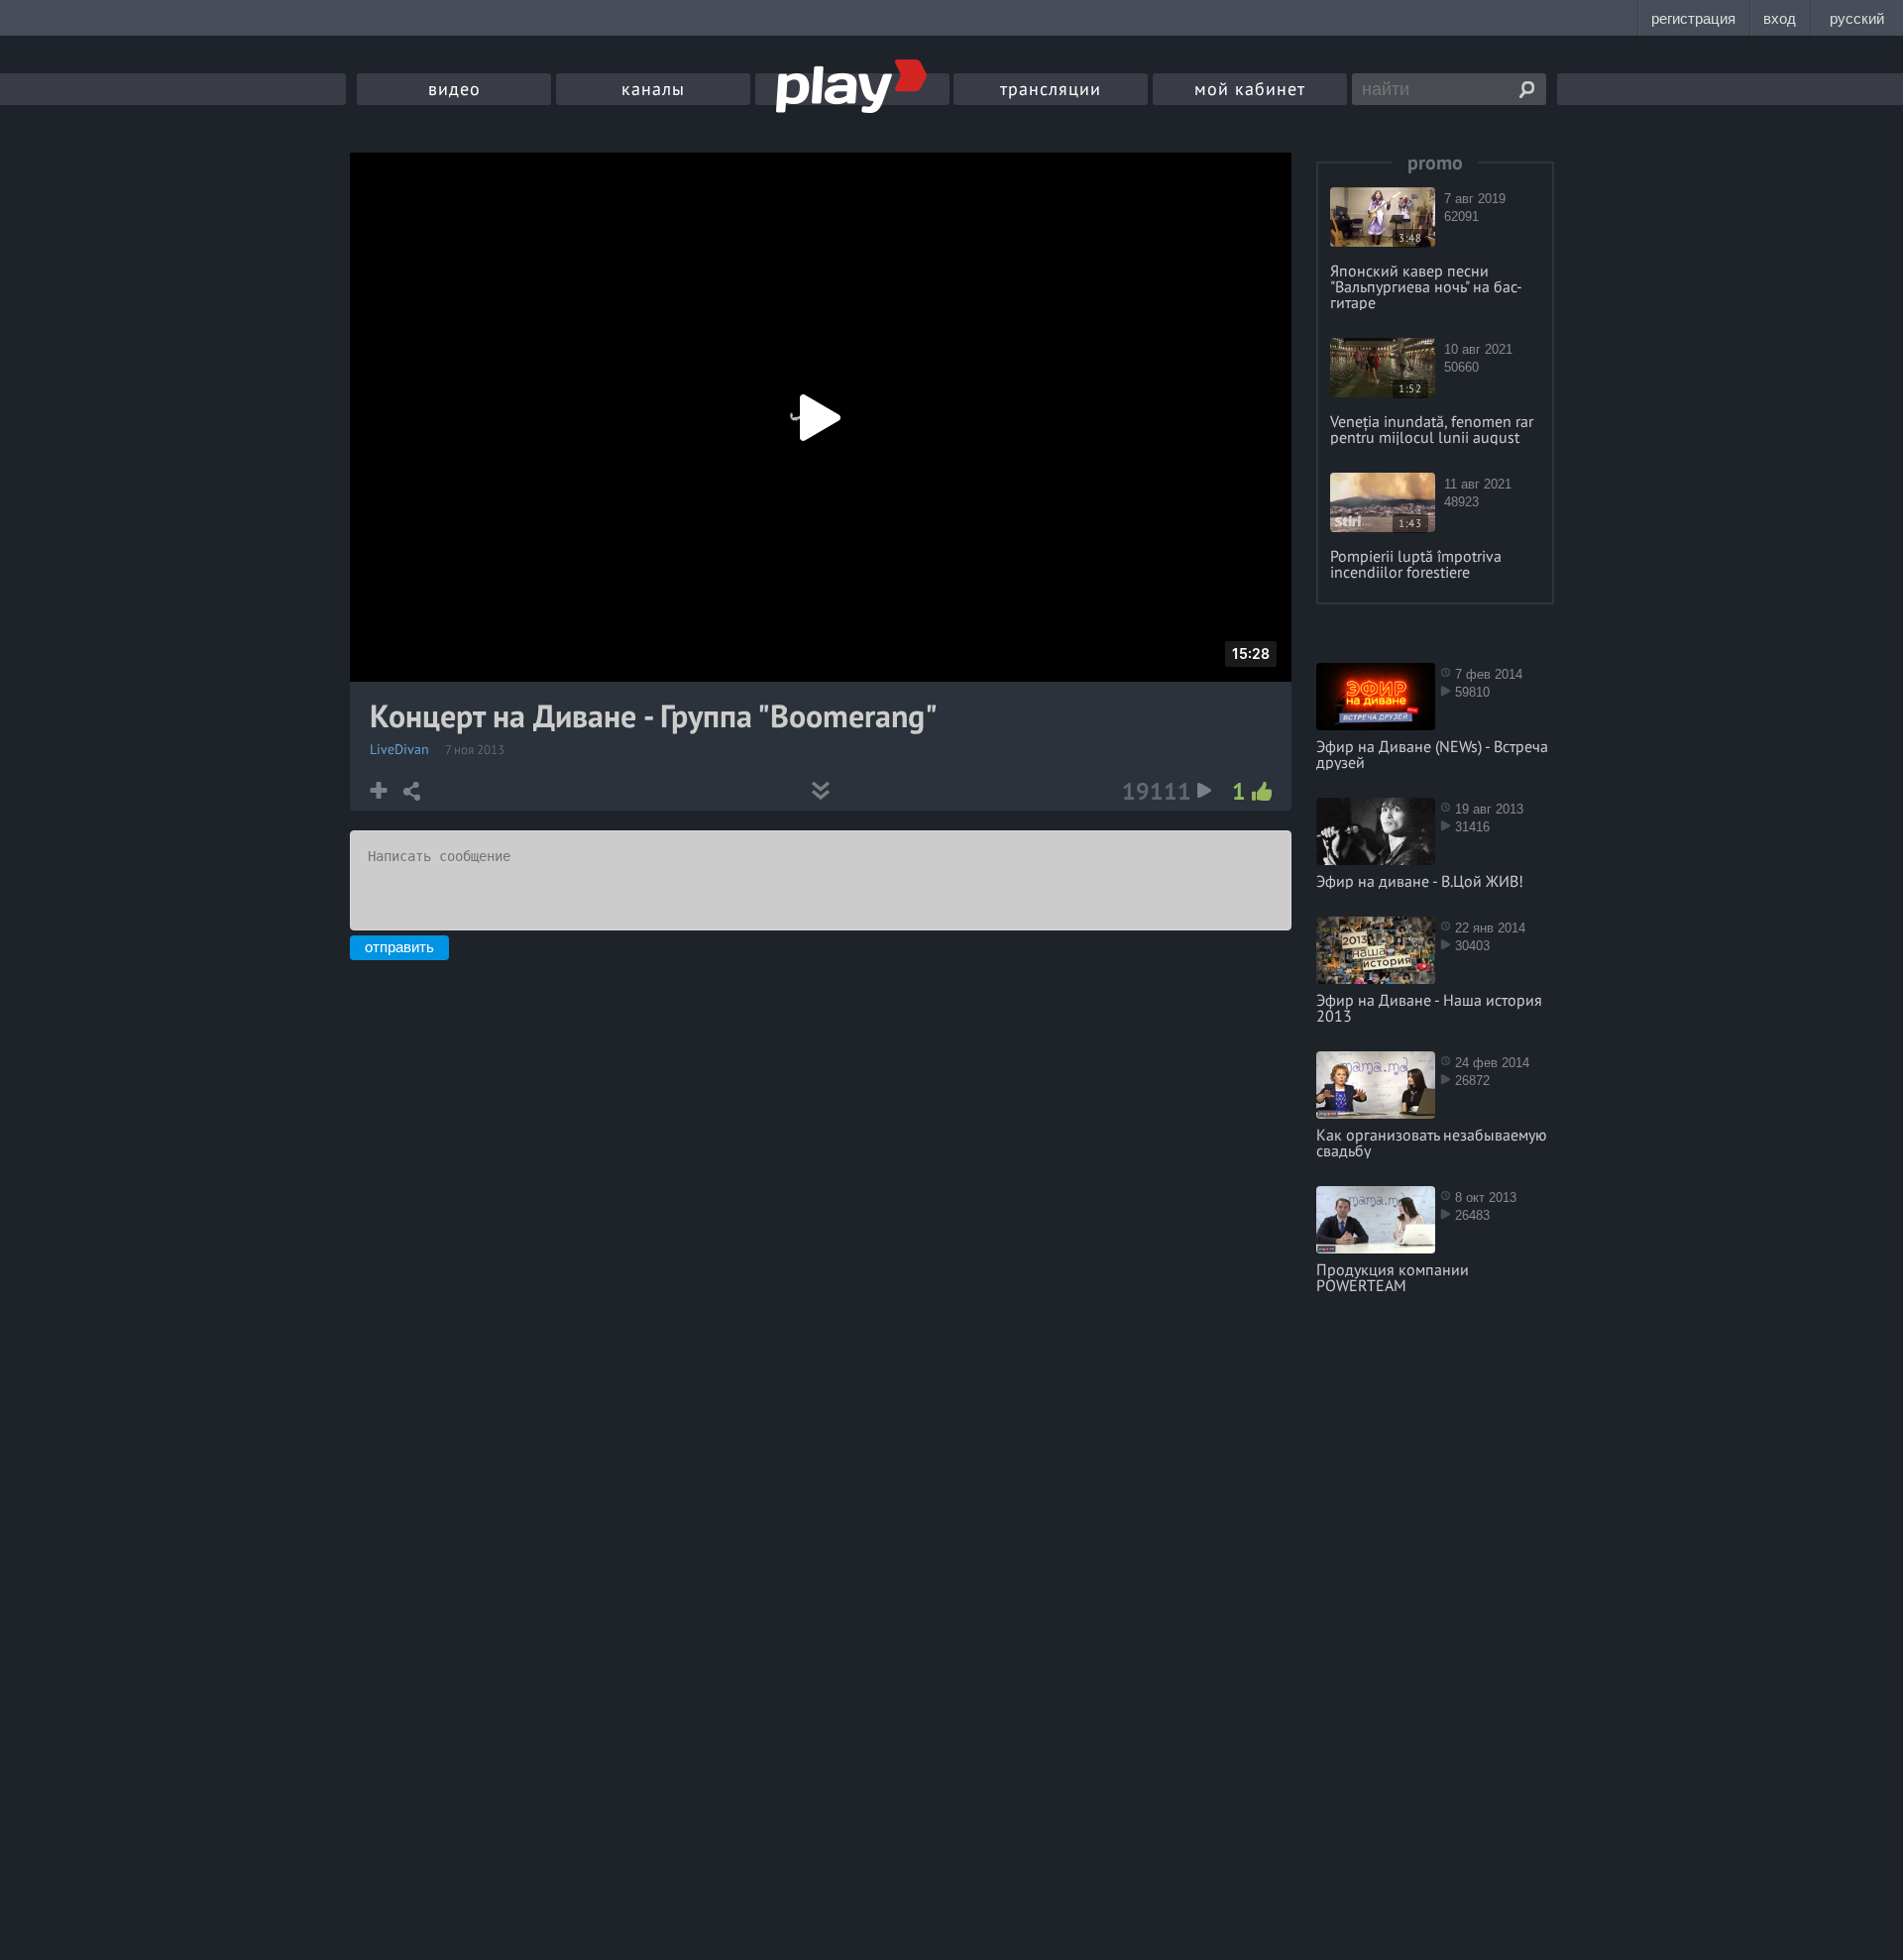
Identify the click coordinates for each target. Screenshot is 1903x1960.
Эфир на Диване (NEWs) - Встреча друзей (1432, 754)
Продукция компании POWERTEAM (1393, 1277)
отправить (399, 947)
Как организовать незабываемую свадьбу (1432, 1143)
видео (454, 89)
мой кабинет (1250, 89)
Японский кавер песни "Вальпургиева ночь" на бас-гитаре (1426, 286)
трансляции (1051, 89)
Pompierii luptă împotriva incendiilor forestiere (1416, 564)
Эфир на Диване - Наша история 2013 (1429, 1008)
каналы (653, 89)
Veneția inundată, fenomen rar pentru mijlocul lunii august (1432, 429)
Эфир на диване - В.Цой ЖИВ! (1420, 881)
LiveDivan (399, 749)
